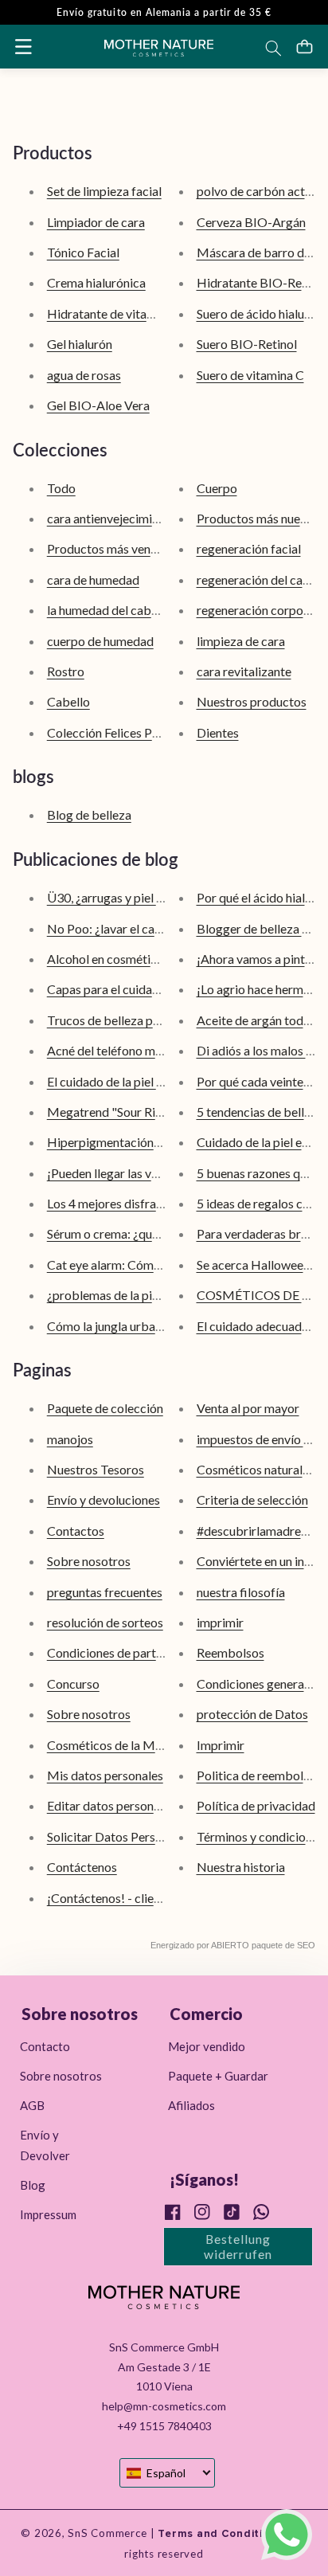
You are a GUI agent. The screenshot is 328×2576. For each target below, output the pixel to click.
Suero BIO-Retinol (247, 344)
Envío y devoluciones (103, 1499)
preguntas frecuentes (105, 1592)
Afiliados (191, 2105)
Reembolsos (230, 1652)
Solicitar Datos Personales (119, 1836)
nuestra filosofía (241, 1592)
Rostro (66, 671)
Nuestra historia (241, 1867)
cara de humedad (93, 579)
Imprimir (221, 1745)
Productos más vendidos (114, 548)
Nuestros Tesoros (96, 1469)
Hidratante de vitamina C (115, 313)
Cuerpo (217, 488)
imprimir (220, 1622)
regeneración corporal (257, 610)
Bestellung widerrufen (238, 2246)
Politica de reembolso (256, 1775)
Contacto (45, 2046)
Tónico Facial (83, 252)
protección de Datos (252, 1714)
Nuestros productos (252, 701)
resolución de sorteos (105, 1622)
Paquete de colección (105, 1408)
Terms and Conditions (219, 2534)
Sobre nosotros (89, 1561)
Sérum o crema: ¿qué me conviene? (141, 1233)
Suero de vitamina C (250, 375)
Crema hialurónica (96, 282)
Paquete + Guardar (218, 2076)
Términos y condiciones (260, 1836)
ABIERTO (230, 1945)
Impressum (48, 2214)
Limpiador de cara (96, 222)
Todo (61, 488)
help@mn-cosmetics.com (164, 2406)
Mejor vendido (207, 2046)
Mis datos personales (105, 1775)
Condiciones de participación (126, 1652)
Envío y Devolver (45, 2145)
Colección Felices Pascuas (118, 732)
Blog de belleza (89, 814)
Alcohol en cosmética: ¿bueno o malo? (150, 959)
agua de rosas (84, 375)
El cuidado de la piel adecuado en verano (156, 1081)
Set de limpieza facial (104, 191)
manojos (70, 1439)
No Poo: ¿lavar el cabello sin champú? (149, 928)
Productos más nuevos (258, 518)
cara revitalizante (244, 671)
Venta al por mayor (248, 1408)
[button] (23, 46)
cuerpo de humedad (100, 641)
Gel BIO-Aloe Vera (98, 405)
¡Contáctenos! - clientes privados (137, 1898)
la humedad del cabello (109, 610)
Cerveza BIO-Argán (251, 222)
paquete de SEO (283, 1945)
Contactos (76, 1531)
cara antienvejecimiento (112, 518)
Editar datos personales (111, 1805)
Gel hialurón (80, 344)
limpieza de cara (241, 641)
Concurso (73, 1683)
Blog (33, 2185)
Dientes (218, 732)
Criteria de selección (252, 1499)
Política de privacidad (256, 1805)
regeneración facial (249, 548)
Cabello (68, 701)
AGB (32, 2105)
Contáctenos (82, 1867)
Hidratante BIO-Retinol (262, 282)
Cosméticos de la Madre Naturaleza (145, 1745)
